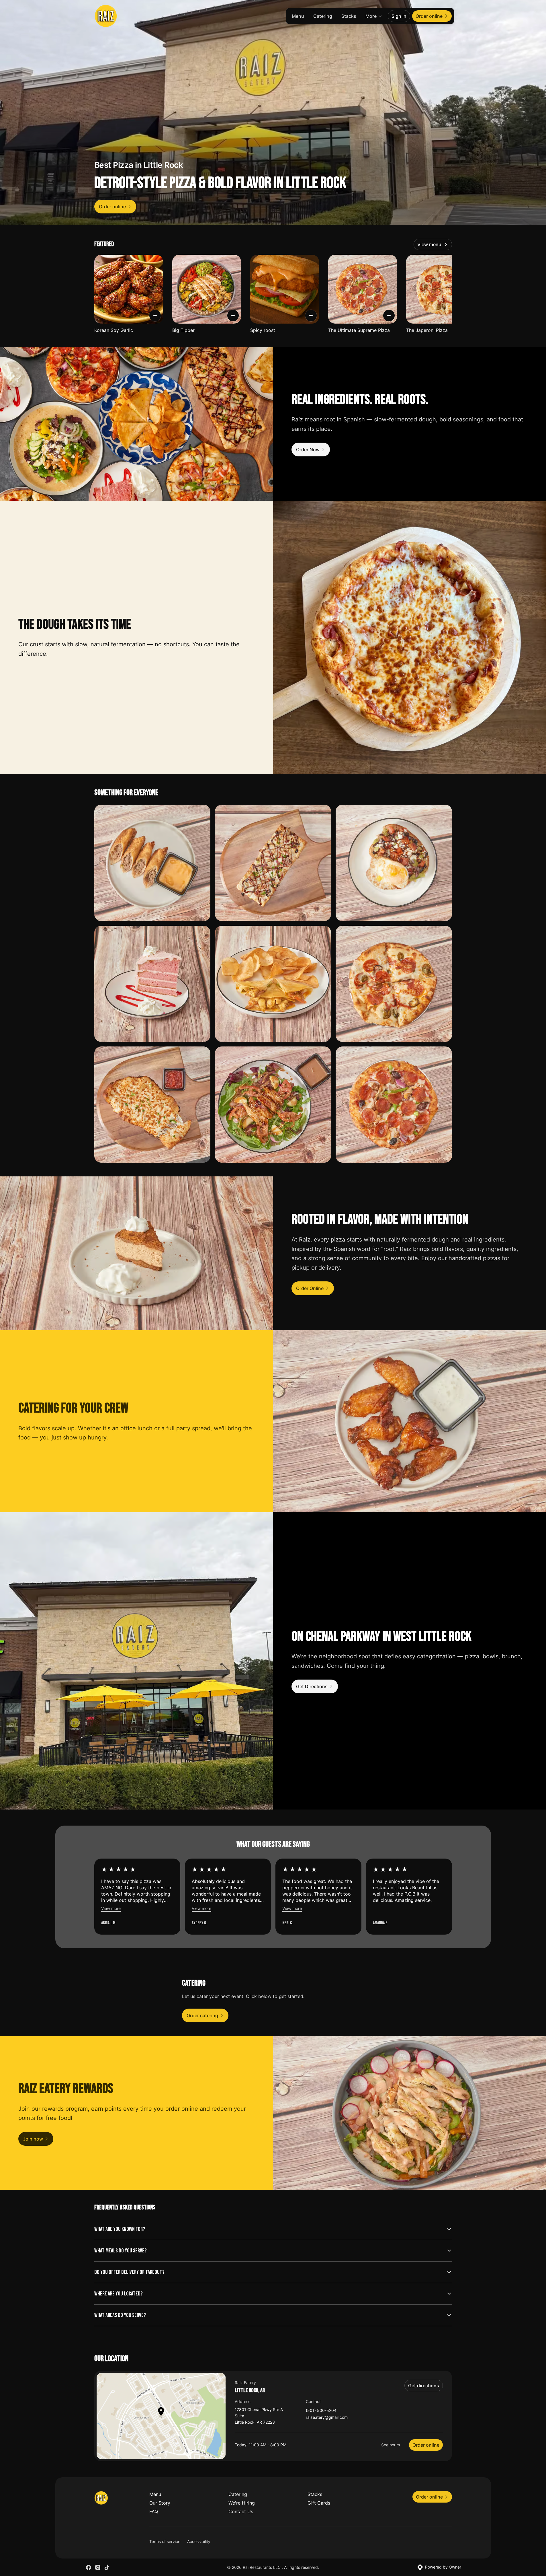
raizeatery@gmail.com (327, 2418)
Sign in (399, 16)
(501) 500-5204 (321, 2411)
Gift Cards (319, 2503)
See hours (391, 2445)
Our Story (160, 2503)
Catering (323, 16)
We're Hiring (242, 2503)
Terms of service (165, 2541)
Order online (426, 2445)
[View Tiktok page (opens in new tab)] (107, 2567)
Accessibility (199, 2541)
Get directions (424, 2386)
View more (111, 1908)
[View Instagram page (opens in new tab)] (98, 2567)
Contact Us (241, 2511)
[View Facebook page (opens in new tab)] (89, 2567)
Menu (298, 16)
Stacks (349, 16)
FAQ (154, 2511)
